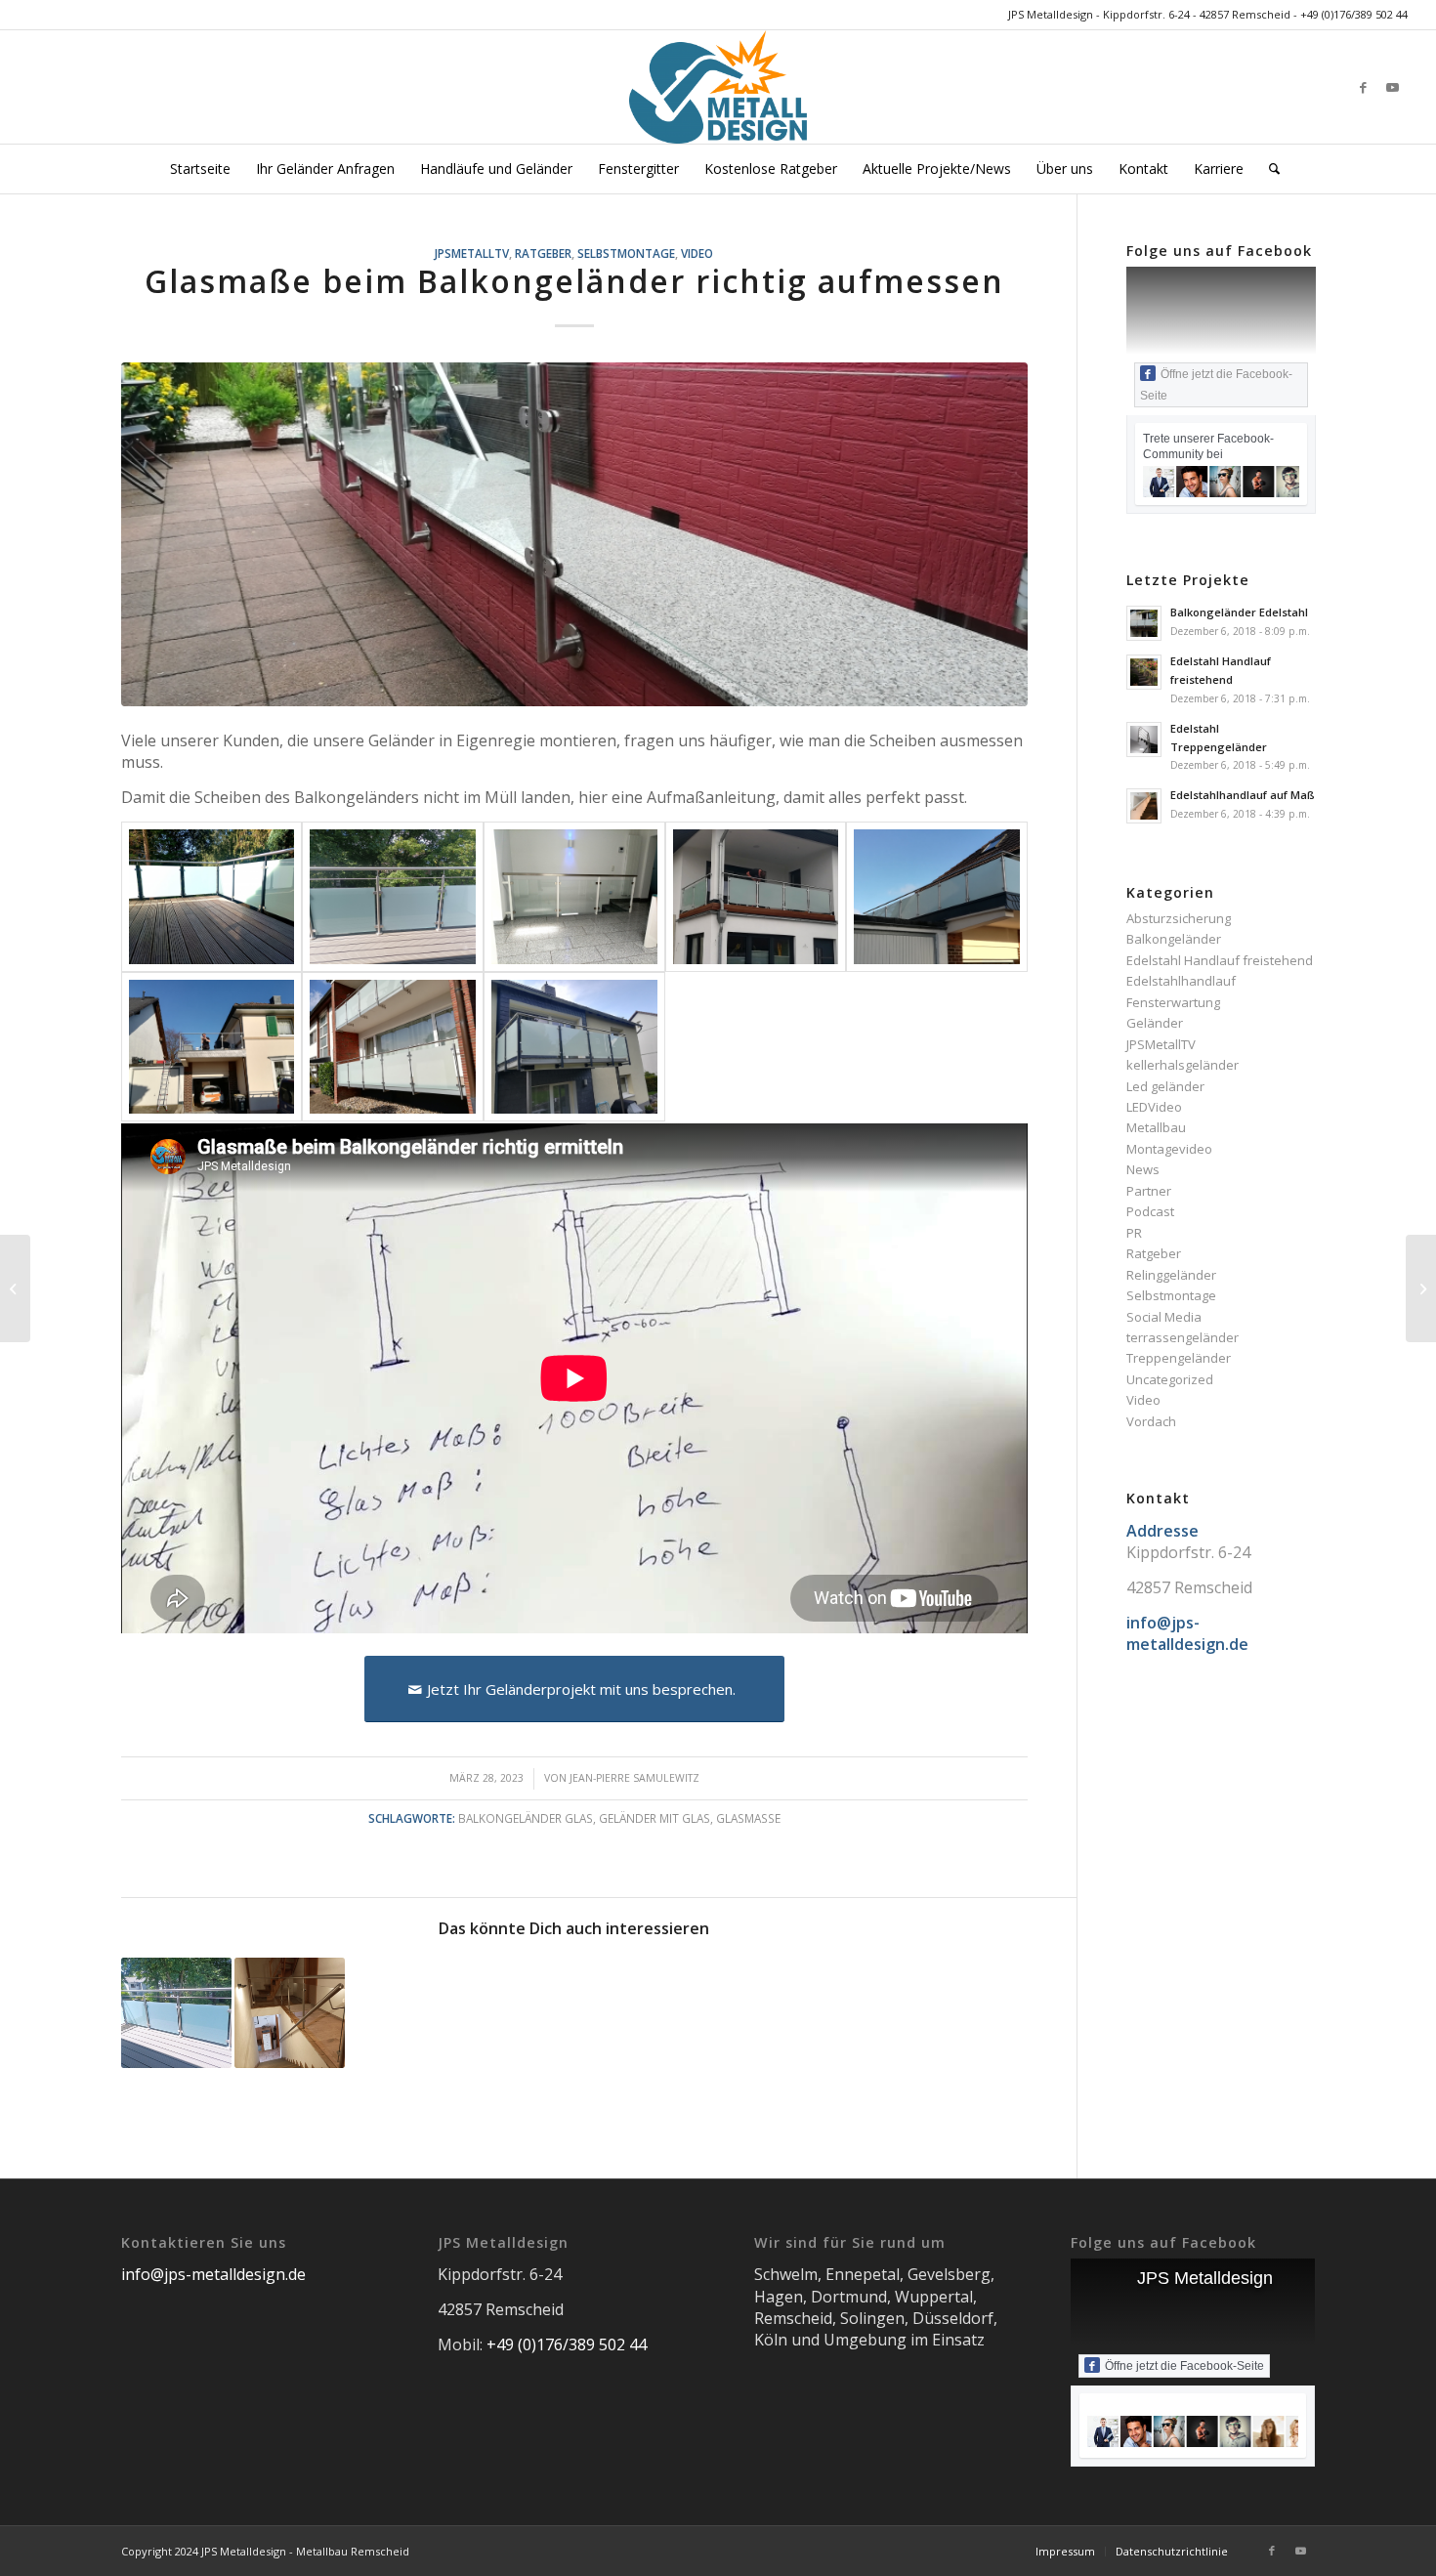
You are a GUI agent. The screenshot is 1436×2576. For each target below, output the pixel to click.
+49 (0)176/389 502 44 (1354, 14)
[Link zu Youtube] (1393, 87)
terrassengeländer (1183, 1337)
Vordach (1151, 1421)
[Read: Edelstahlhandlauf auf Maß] (1144, 806)
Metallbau (1156, 1127)
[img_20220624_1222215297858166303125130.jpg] (574, 896)
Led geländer (1165, 1086)
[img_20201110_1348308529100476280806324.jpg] (212, 1047)
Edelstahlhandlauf (1181, 981)
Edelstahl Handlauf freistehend (1220, 960)
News (1143, 1169)
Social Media (1164, 1317)
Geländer (1155, 1023)
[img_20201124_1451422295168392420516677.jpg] (937, 896)
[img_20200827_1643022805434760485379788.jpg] (574, 1047)
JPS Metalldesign (1205, 2278)
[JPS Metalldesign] (718, 87)
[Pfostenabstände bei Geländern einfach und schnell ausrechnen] (15, 1288)
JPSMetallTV (472, 253)
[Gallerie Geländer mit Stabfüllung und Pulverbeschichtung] (1421, 1288)
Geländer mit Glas (655, 1818)
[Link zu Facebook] (1364, 87)
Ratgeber (543, 253)
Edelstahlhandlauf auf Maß (1243, 795)
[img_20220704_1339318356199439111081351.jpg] (393, 896)
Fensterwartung (1173, 1002)
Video (697, 253)
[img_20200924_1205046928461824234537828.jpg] (393, 1047)
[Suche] (1268, 169)
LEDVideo (1154, 1107)
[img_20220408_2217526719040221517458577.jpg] (756, 896)
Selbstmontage (626, 253)
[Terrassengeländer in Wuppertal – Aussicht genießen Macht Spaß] (176, 2013)
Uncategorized (1170, 1379)
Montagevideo (1169, 1149)
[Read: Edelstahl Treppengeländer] (1144, 739)
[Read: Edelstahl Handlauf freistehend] (1144, 672)
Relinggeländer (1171, 1275)
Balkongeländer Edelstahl (1239, 612)
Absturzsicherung (1179, 918)
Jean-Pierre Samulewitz (634, 1778)
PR (1134, 1233)
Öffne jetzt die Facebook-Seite (1216, 385)
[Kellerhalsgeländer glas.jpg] (574, 535)
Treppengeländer (1179, 1358)
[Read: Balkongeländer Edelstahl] (1144, 623)
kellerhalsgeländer (1183, 1065)
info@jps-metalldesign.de (213, 2274)
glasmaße (748, 1818)
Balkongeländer (1174, 939)
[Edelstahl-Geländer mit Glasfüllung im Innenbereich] (290, 2013)
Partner (1149, 1191)
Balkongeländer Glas (526, 1818)
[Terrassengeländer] (212, 896)
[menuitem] (200, 169)
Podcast (1150, 1211)
